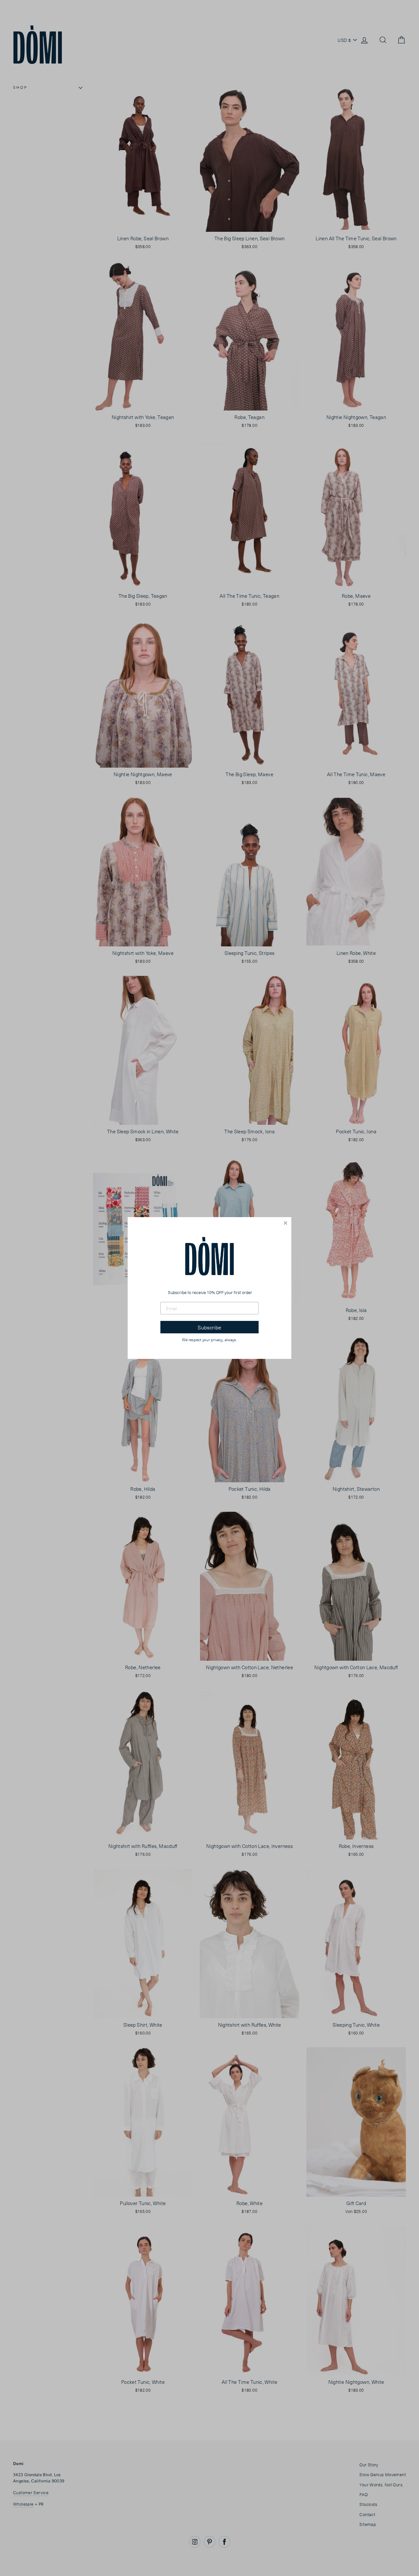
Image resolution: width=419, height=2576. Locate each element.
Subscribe (209, 1327)
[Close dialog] (285, 1223)
